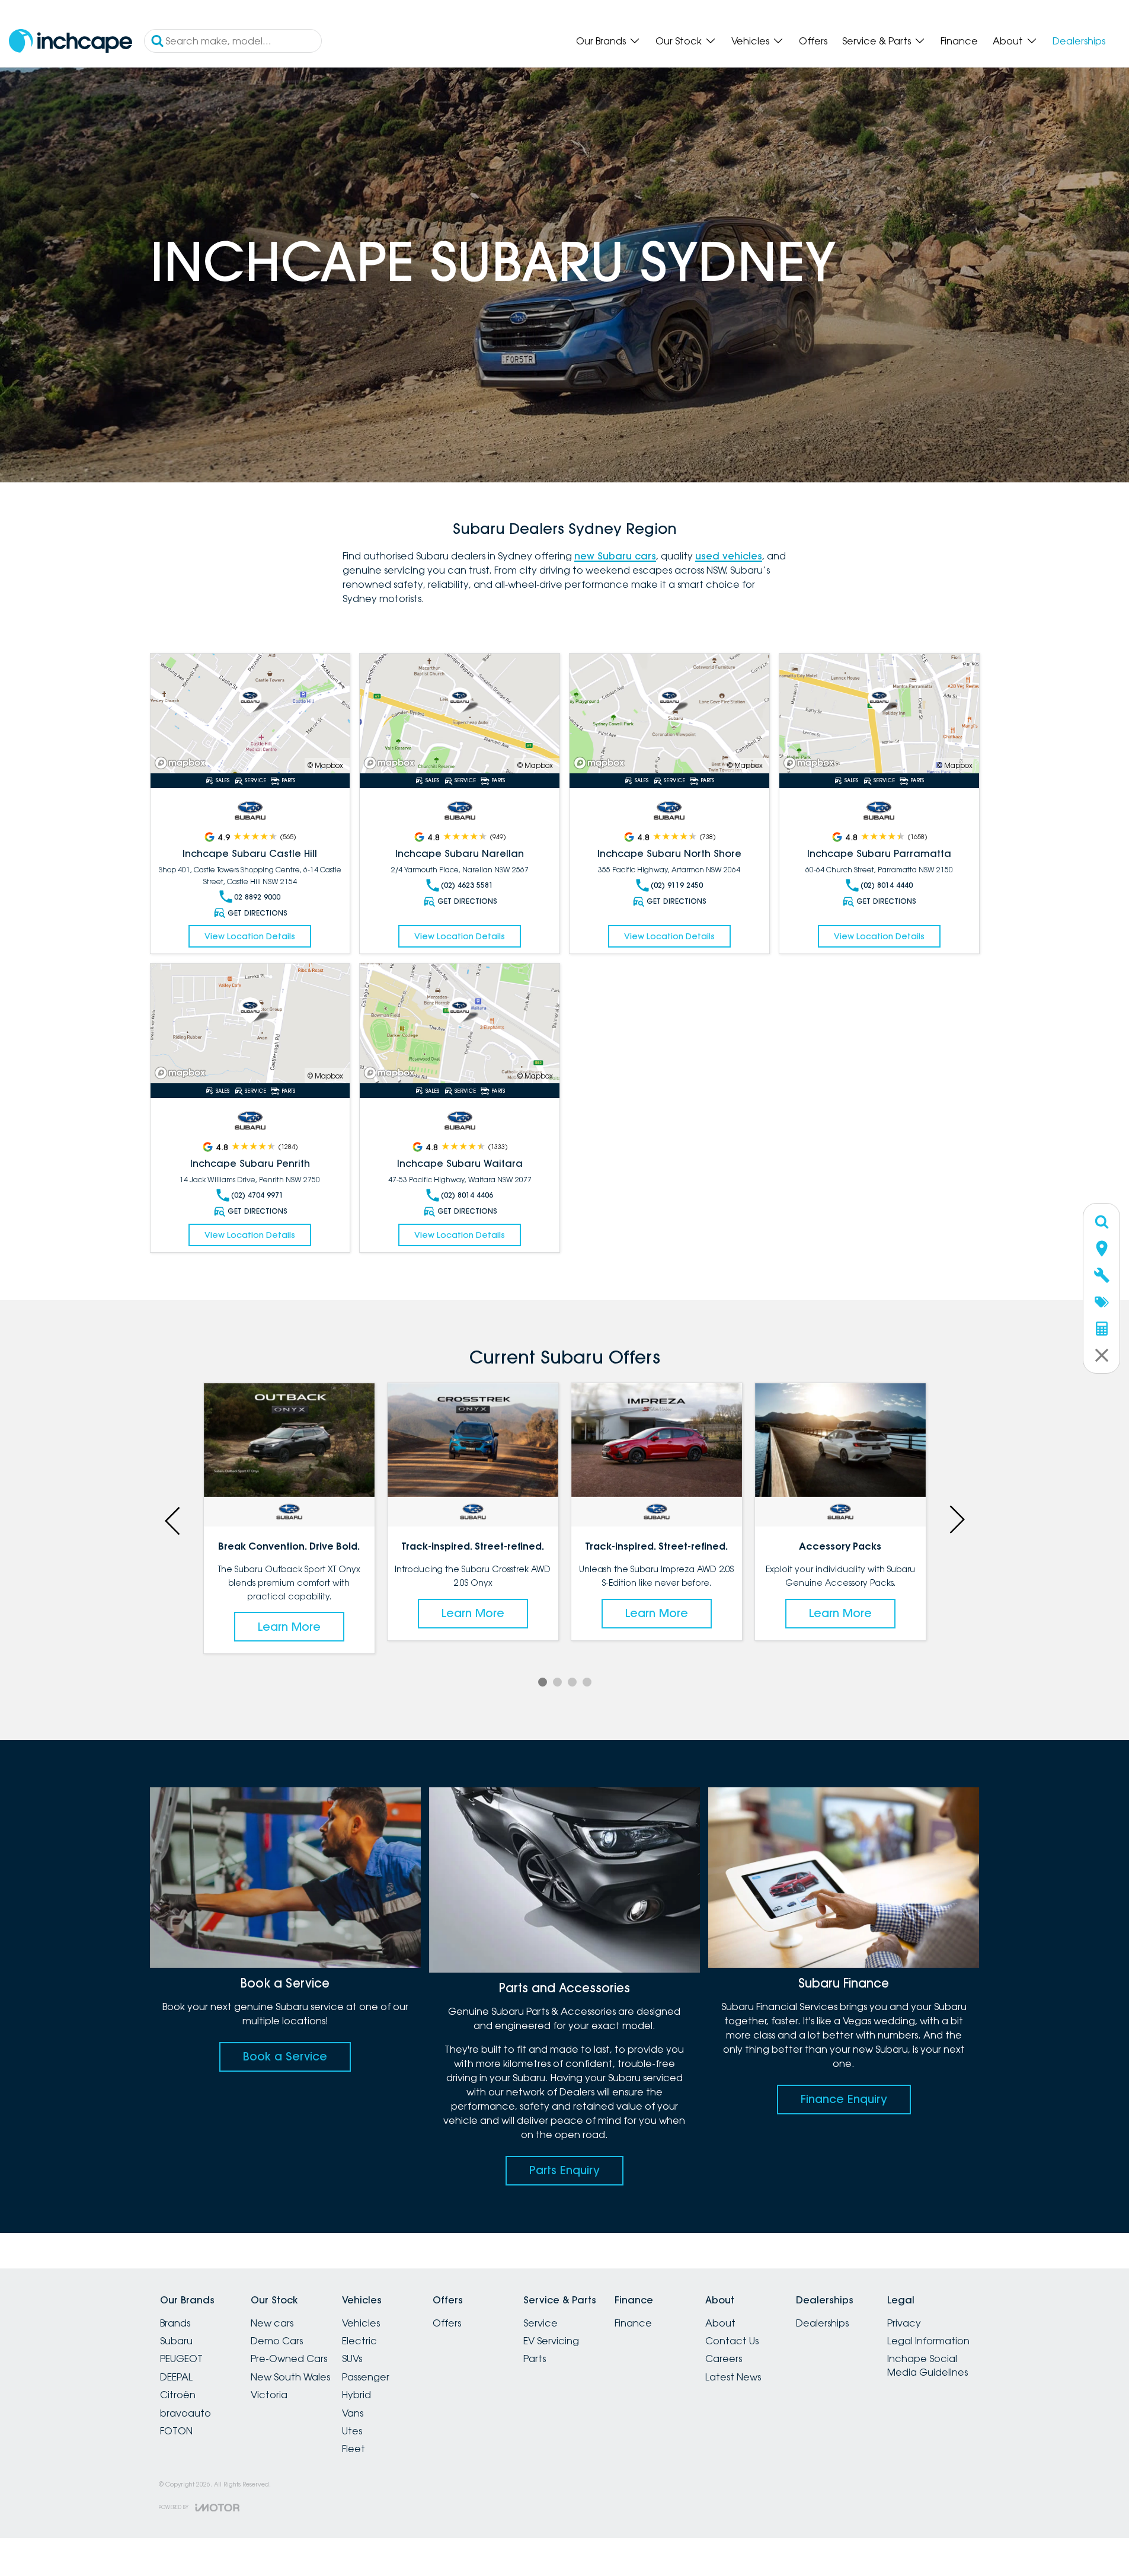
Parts (535, 2359)
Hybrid (356, 2395)
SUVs (352, 2359)
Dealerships (1079, 41)
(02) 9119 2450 (677, 885)
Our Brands (601, 41)
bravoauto (185, 2413)
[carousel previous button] (174, 1519)
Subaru (176, 2341)
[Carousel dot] (543, 1682)
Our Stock (679, 41)
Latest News (733, 2377)
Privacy (904, 2323)
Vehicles (750, 41)
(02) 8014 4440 (887, 885)
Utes (352, 2431)
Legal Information (928, 2341)
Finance (959, 41)
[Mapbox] (183, 763)
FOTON (176, 2431)
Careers (724, 2359)
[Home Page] (71, 41)
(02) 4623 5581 (467, 885)
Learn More (289, 1590)
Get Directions (258, 913)
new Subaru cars (615, 556)
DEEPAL (176, 2377)
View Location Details (250, 936)
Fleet (354, 2449)
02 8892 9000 (257, 897)
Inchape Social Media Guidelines (927, 2365)
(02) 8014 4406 (467, 1195)
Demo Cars (277, 2341)
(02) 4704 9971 (257, 1195)
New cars (272, 2323)
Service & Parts (877, 41)
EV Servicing (551, 2341)
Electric (359, 2341)
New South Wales (290, 2377)
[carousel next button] (956, 1519)
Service (540, 2323)
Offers (813, 41)
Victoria (269, 2395)
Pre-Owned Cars (289, 2359)
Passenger (366, 2377)
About (1008, 41)
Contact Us (732, 2341)
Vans (353, 2413)
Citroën (178, 2395)
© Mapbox (325, 765)
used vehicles (729, 556)
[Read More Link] (250, 713)
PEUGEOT (181, 2359)
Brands (175, 2323)
